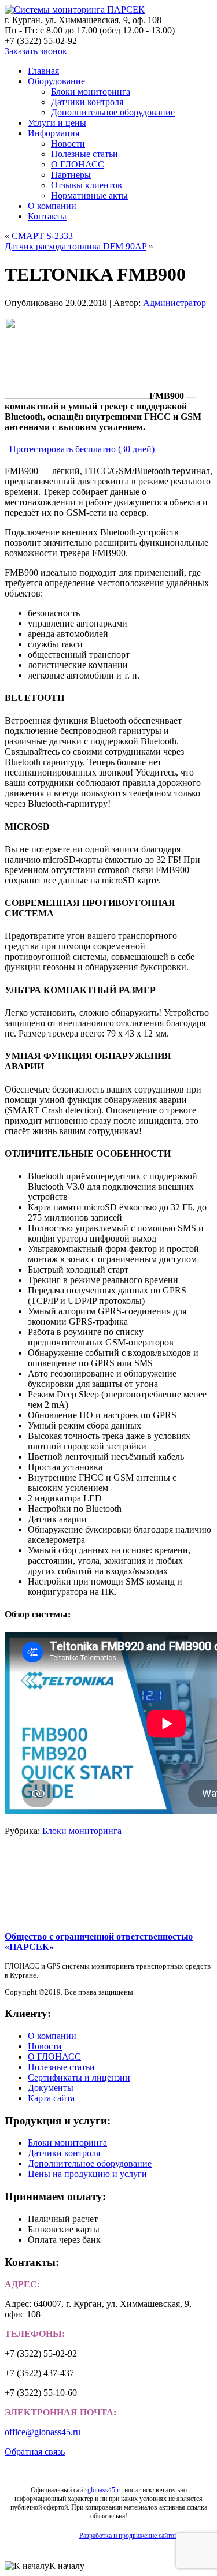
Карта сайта (51, 2098)
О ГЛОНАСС (78, 164)
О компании (52, 206)
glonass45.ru (105, 2490)
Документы (51, 2088)
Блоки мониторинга (91, 92)
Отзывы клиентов (87, 185)
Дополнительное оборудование (113, 112)
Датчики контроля (87, 102)
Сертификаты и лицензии (79, 2077)
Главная (43, 71)
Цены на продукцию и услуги (87, 2174)
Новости (68, 143)
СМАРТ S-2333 (42, 236)
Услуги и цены (57, 123)
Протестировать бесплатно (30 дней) (82, 449)
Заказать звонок (36, 51)
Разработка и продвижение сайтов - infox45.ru (146, 2536)
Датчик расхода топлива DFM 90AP (76, 246)
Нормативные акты (89, 195)
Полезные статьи (84, 154)
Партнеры (71, 175)
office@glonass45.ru (43, 2432)
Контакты (47, 216)
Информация (54, 133)
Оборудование (56, 81)
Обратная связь (35, 2452)
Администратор (174, 303)
